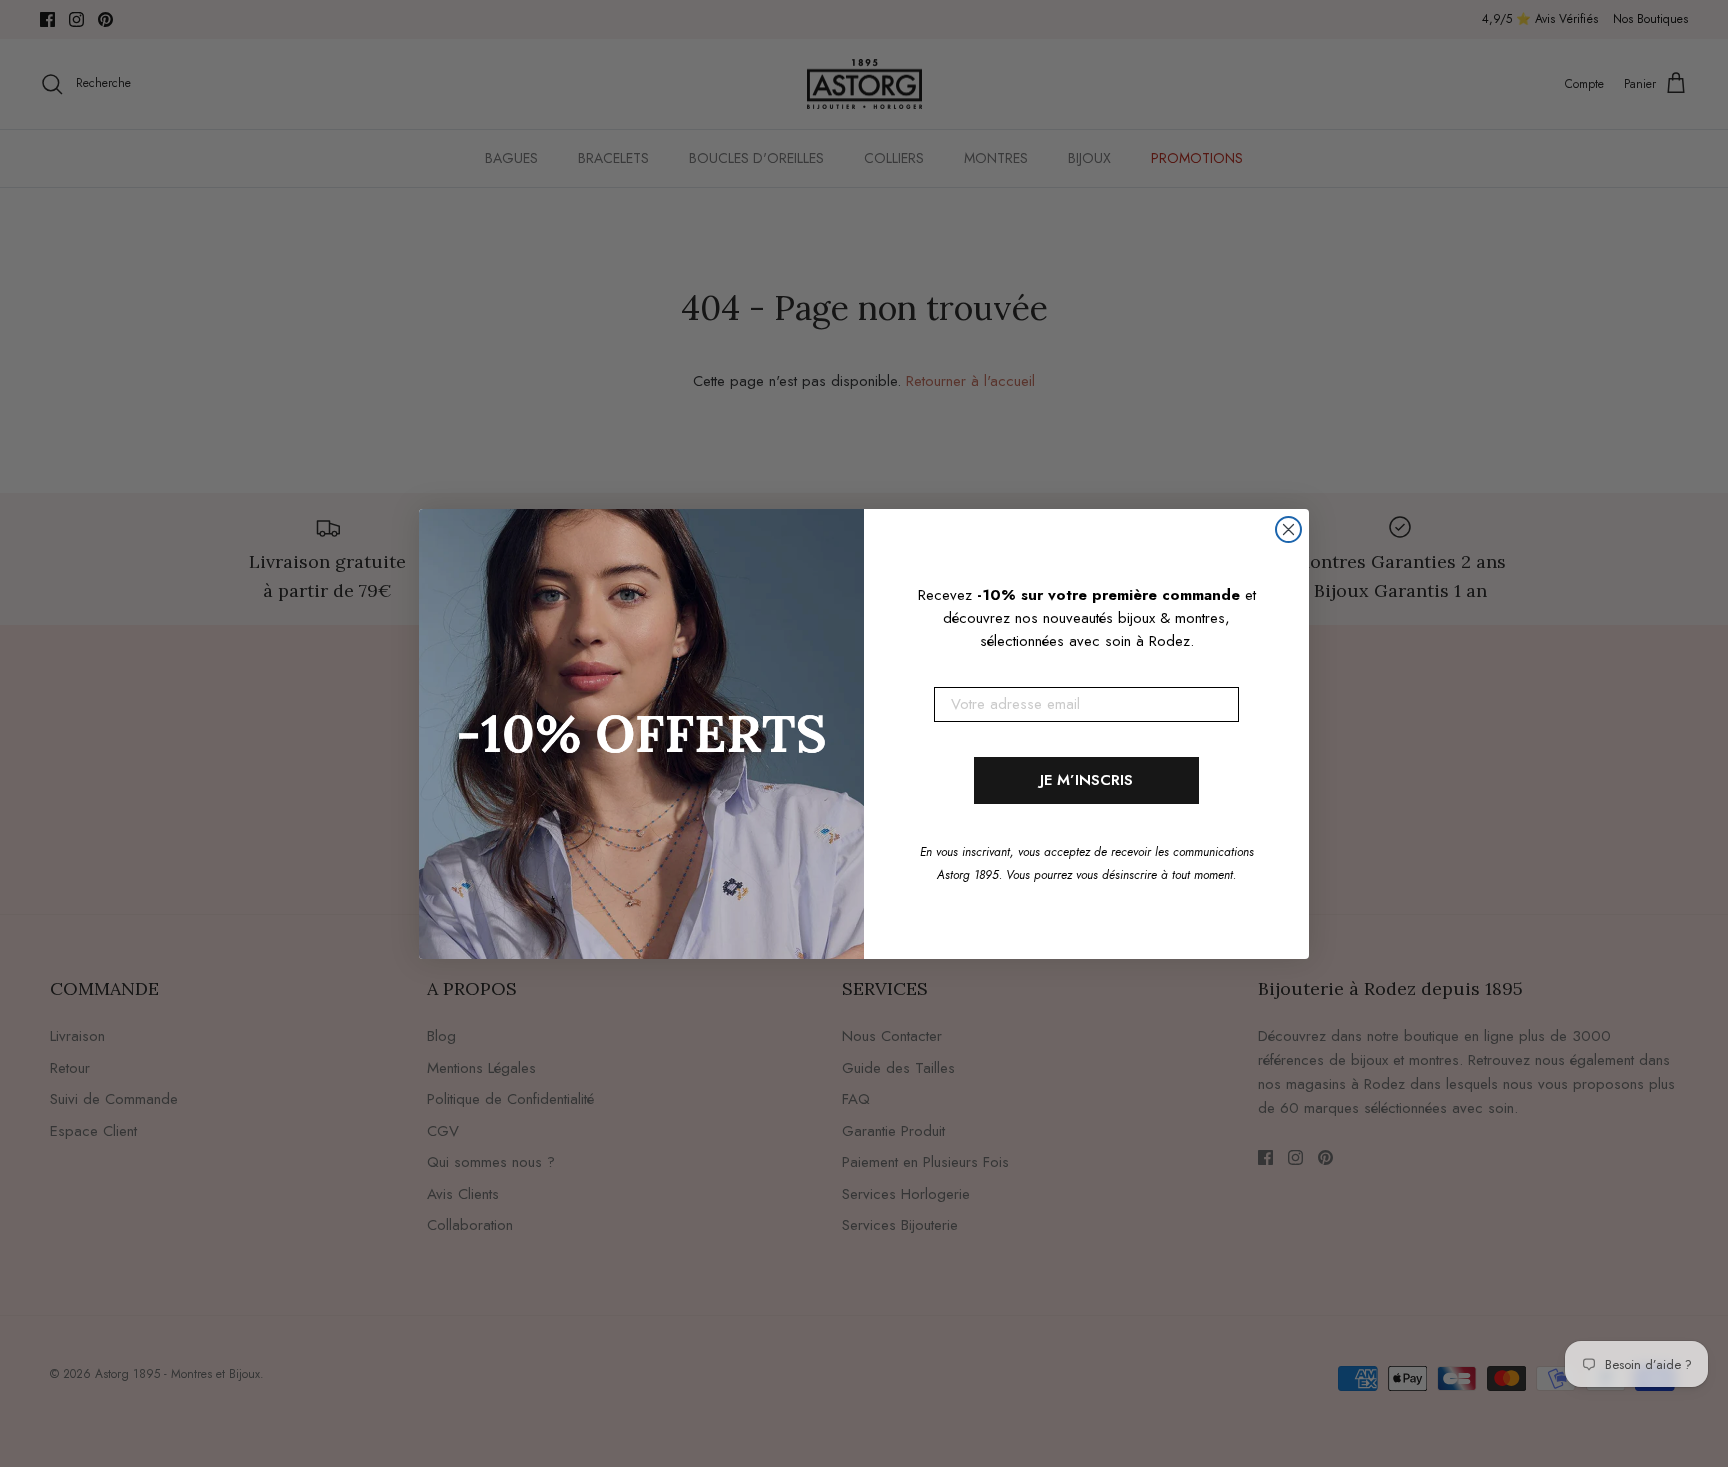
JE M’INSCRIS (1086, 780)
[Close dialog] (1288, 529)
